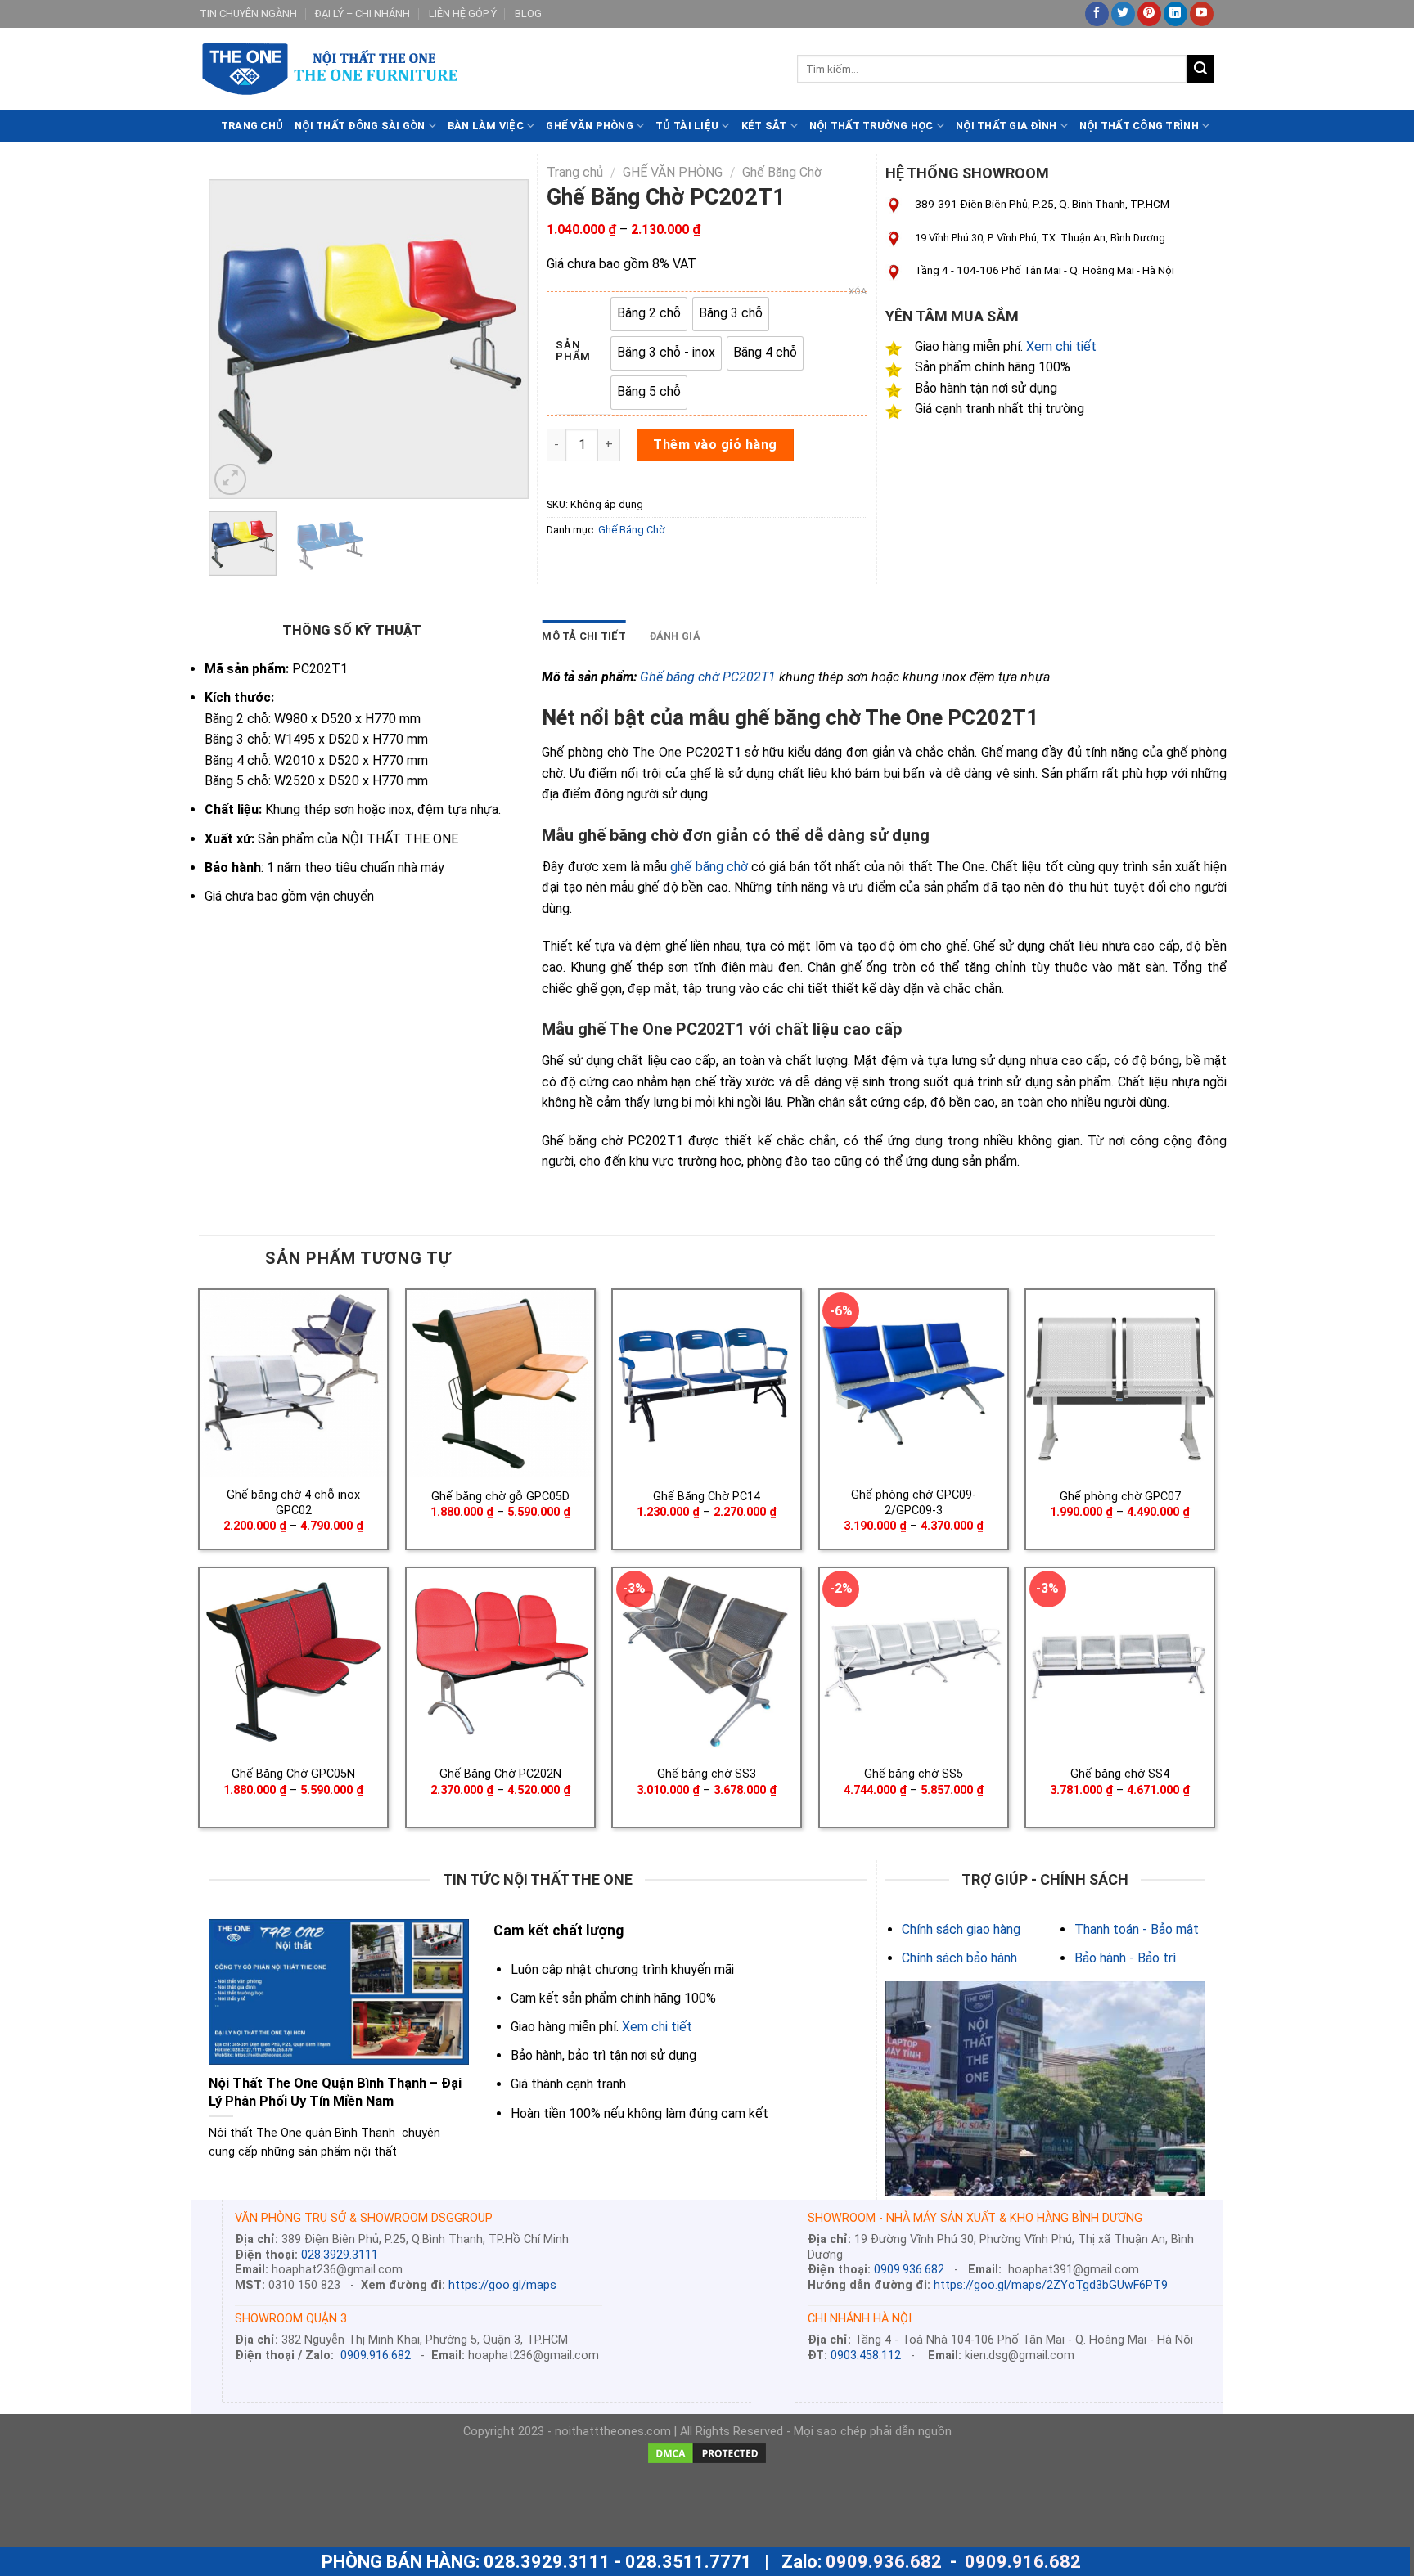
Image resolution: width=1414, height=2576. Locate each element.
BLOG (528, 13)
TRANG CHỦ (252, 126)
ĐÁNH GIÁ (675, 636)
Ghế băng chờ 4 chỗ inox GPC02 (293, 1503)
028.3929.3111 (340, 2255)
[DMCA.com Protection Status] (707, 2453)
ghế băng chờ (709, 867)
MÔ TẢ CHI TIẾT (584, 636)
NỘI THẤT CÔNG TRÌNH (1139, 126)
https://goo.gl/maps (502, 2285)
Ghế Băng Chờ (782, 172)
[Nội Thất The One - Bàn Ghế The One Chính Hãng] (486, 69)
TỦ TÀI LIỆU (687, 126)
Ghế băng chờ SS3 (707, 1774)
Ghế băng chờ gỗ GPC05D (500, 1497)
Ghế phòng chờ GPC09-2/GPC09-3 (914, 1503)
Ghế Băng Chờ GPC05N (293, 1774)
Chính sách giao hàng (961, 1929)
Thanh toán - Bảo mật (1137, 1929)
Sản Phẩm (573, 351)
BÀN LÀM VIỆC (486, 126)
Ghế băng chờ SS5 (914, 1774)
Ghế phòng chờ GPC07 (1120, 1497)
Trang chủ (575, 172)
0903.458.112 (866, 2356)
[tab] (584, 636)
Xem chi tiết (1061, 346)
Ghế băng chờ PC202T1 (708, 677)
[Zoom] (230, 480)
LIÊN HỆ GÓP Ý (463, 13)
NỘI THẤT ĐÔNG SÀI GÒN (360, 126)
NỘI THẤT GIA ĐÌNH (1006, 126)
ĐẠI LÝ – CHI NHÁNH (363, 13)
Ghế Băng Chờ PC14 (707, 1497)
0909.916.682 (376, 2356)
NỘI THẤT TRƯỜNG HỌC (871, 126)
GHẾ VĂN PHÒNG (589, 126)
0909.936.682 (909, 2270)
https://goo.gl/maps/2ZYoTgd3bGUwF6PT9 (1051, 2285)
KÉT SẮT (764, 126)
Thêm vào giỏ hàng (715, 445)
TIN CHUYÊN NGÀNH (248, 13)
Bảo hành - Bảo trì (1125, 1958)
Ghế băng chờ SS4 (1120, 1774)
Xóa (858, 292)
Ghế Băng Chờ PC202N (500, 1774)
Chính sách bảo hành (959, 1958)
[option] (649, 314)
